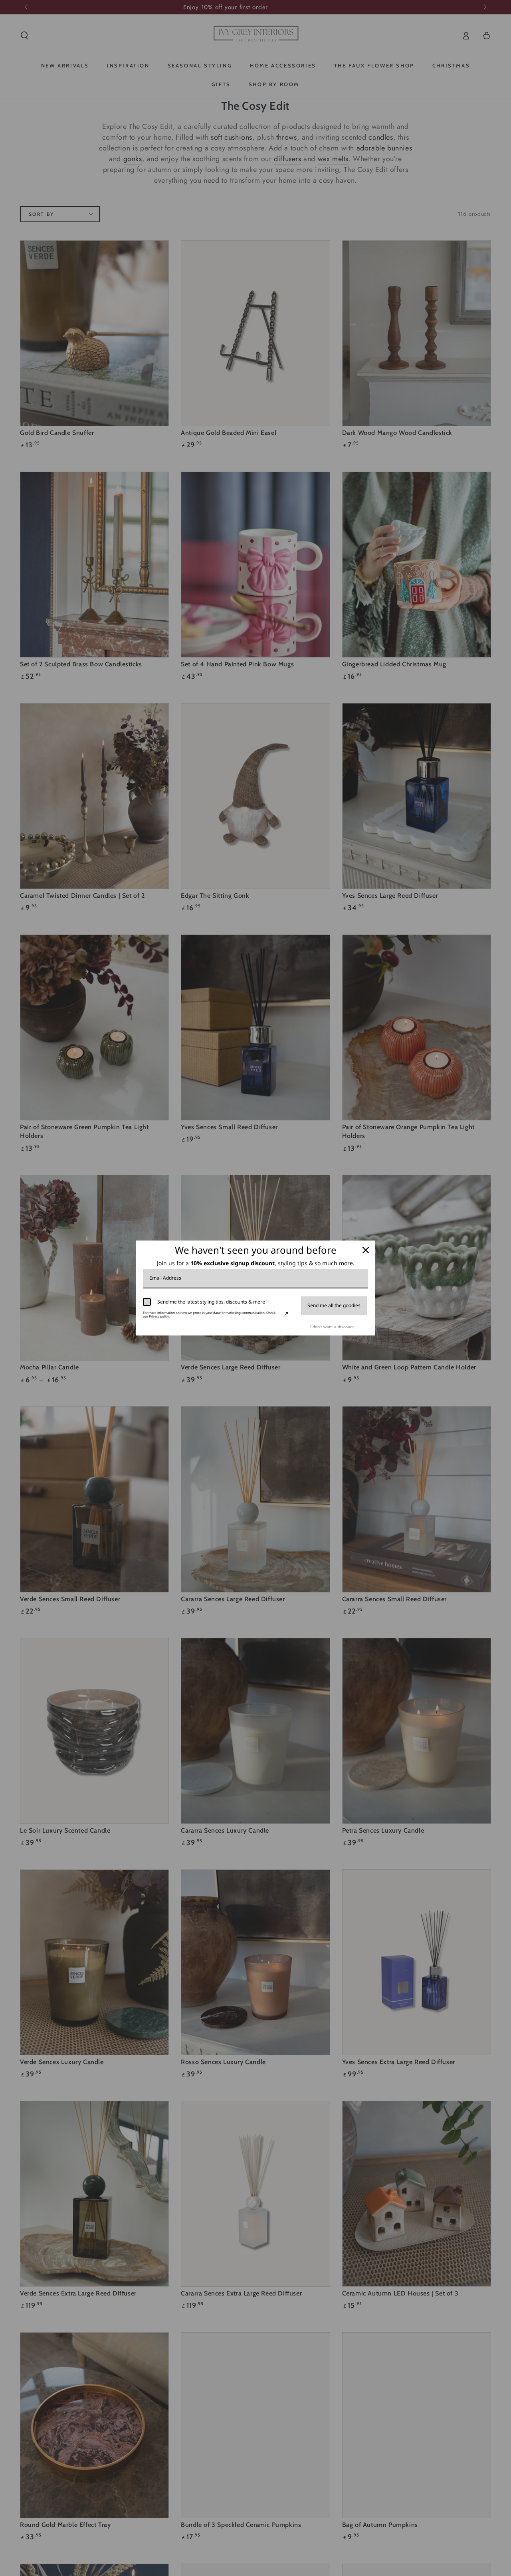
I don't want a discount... (334, 1327)
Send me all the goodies (334, 1305)
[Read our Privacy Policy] (286, 1314)
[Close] (366, 1250)
